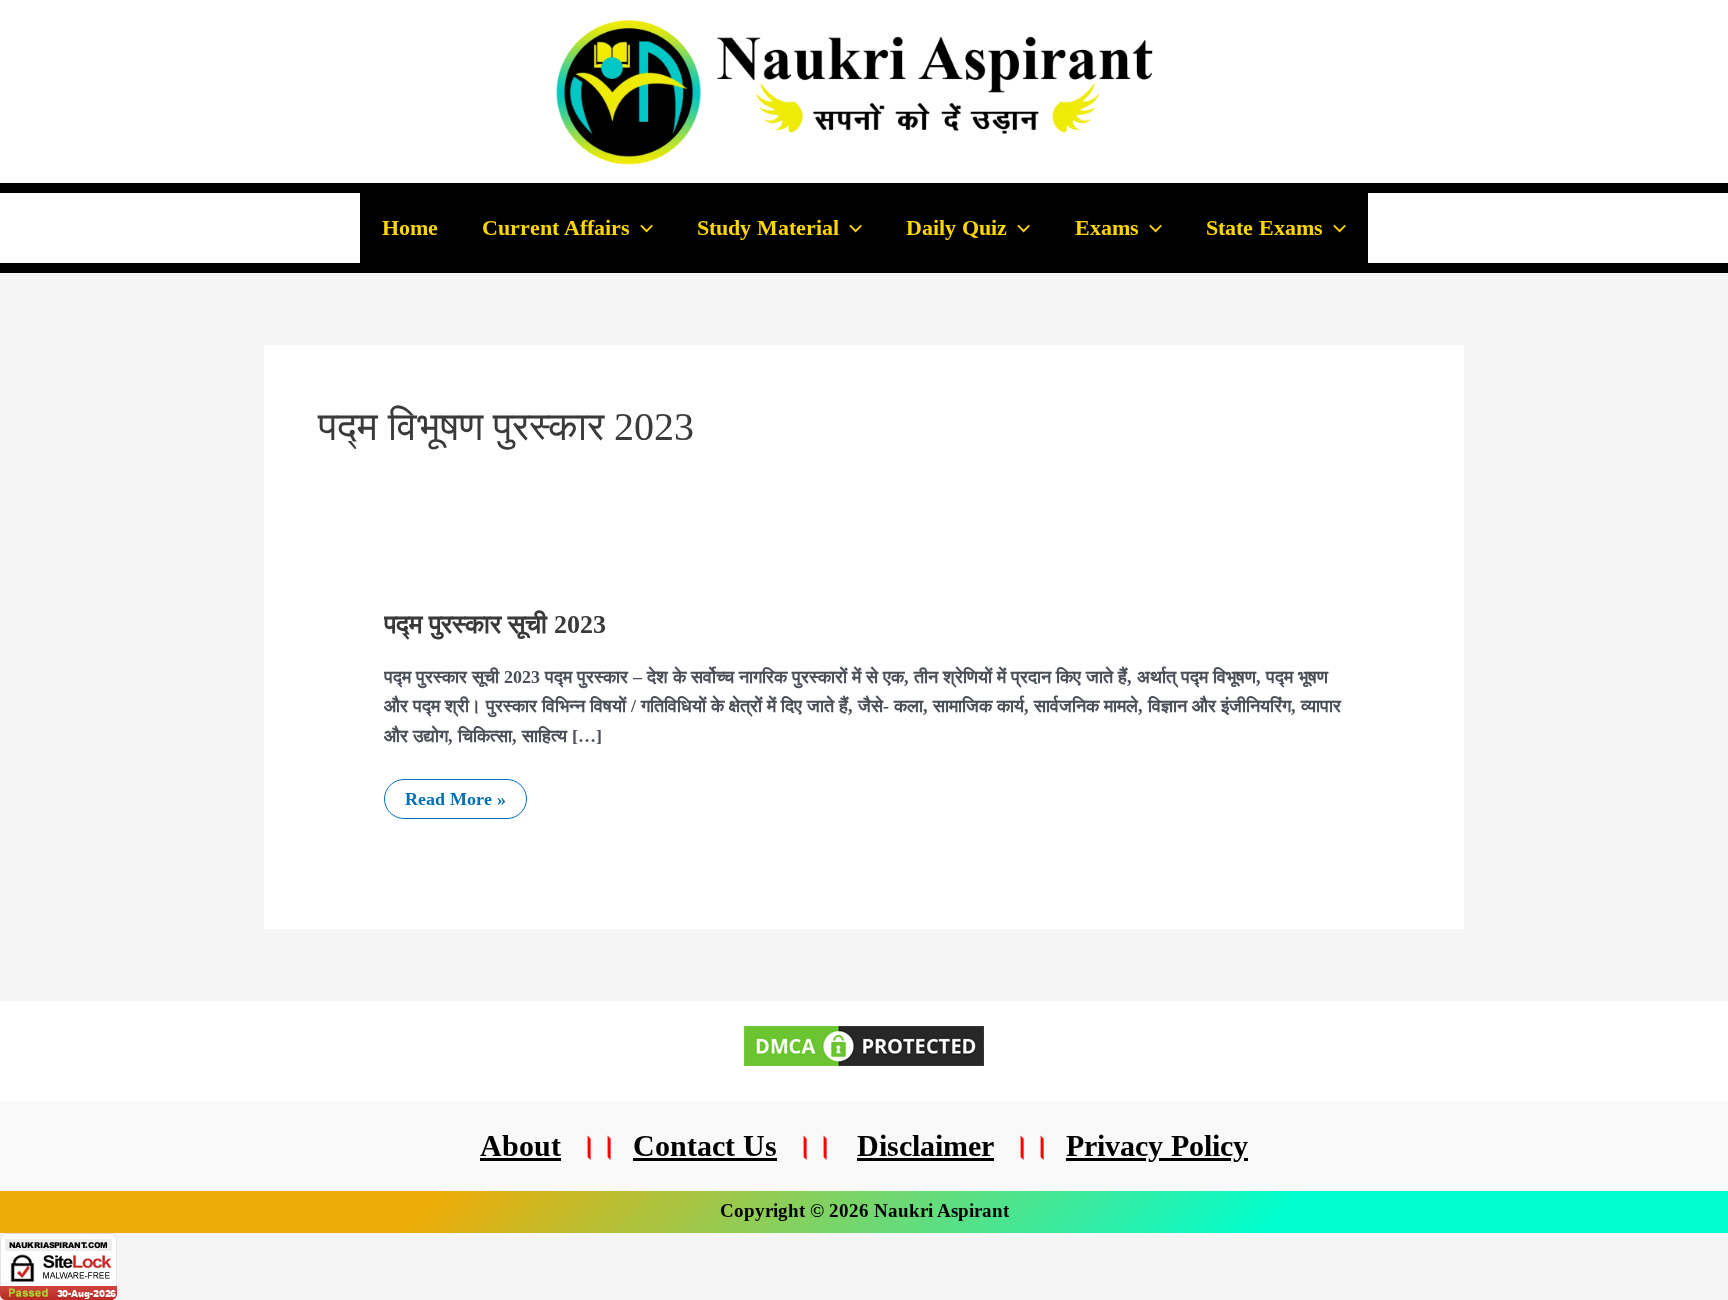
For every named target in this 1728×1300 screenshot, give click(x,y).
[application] (641, 228)
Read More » (455, 794)
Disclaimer (925, 1145)
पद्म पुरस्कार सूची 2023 (495, 624)
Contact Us (705, 1145)
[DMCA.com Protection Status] (864, 1044)
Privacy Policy (1157, 1145)
